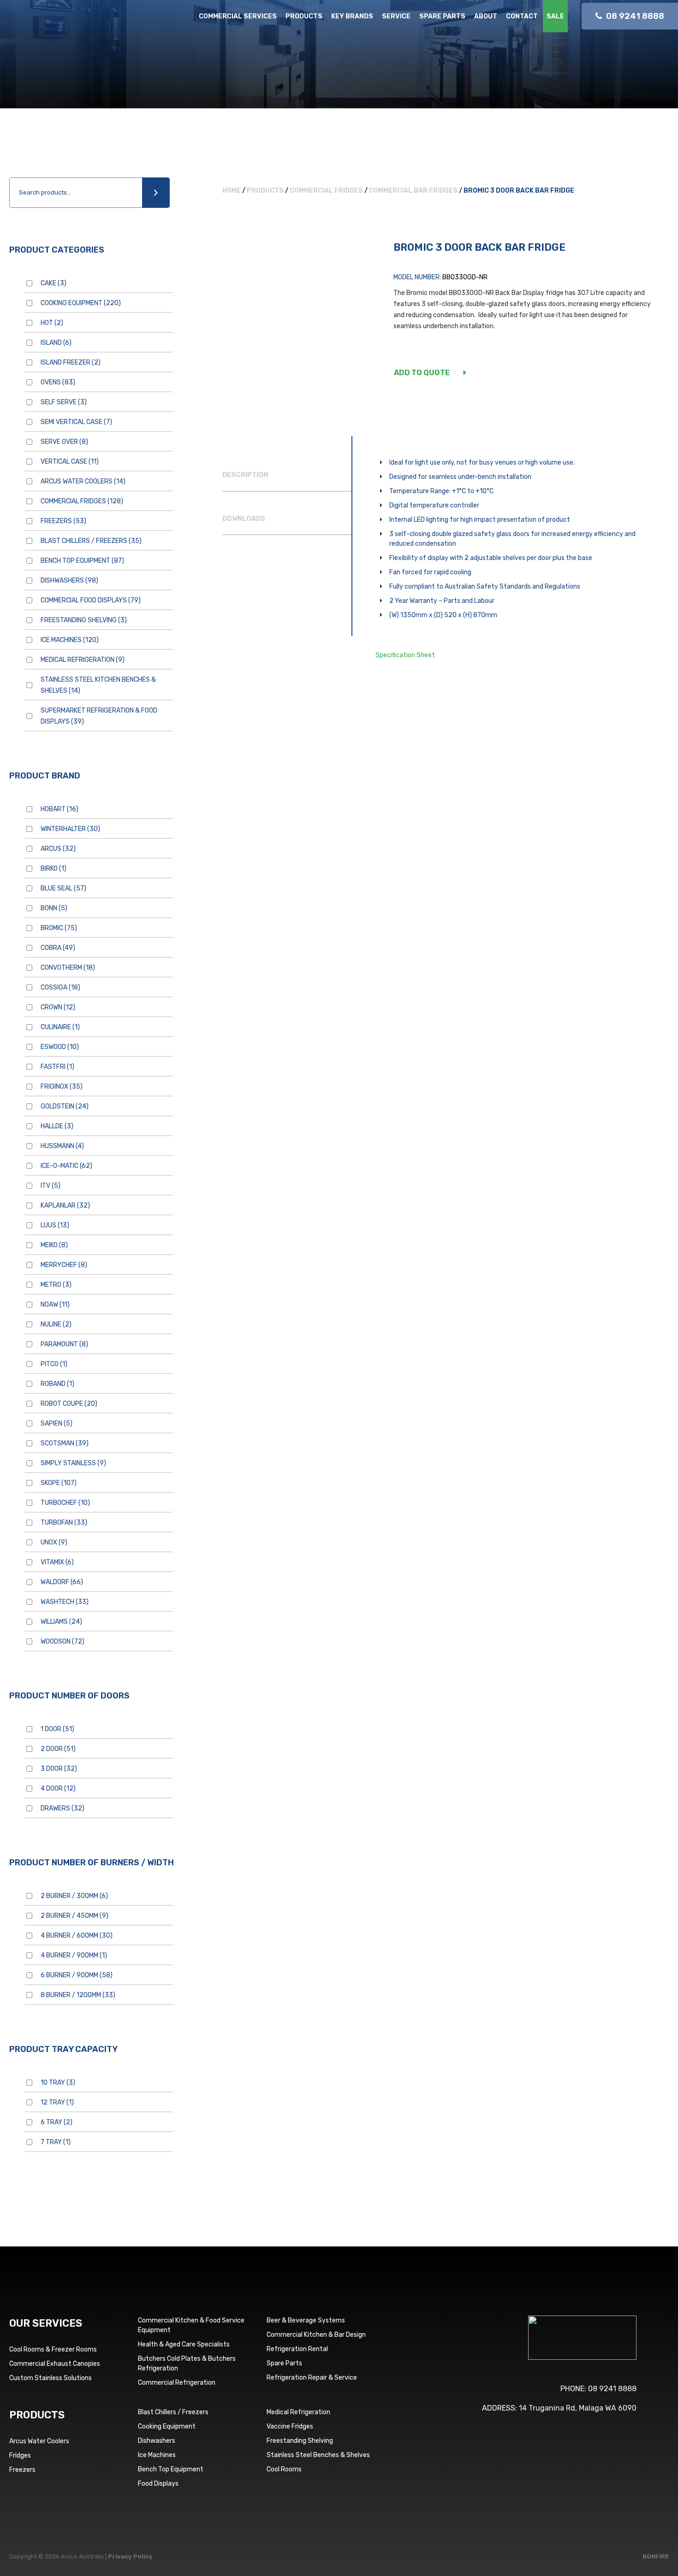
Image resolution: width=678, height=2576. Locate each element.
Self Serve (64, 402)
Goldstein (65, 1106)
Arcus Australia (73, 25)
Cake (54, 283)
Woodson (62, 1642)
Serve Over (64, 442)
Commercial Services (238, 16)
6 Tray (56, 2122)
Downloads (244, 519)
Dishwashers (69, 581)
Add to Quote (422, 373)
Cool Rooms (284, 2469)
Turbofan (64, 1523)
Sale (555, 16)
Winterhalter (70, 829)
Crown (58, 1007)
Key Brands (352, 16)
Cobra (58, 948)
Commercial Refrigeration (177, 2383)
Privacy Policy (130, 2556)
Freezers (63, 521)
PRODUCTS (37, 2415)
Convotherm (68, 968)
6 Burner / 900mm (77, 1975)
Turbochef (65, 1503)
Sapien (56, 1424)
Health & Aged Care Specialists (184, 2344)
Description (245, 475)
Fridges (20, 2455)
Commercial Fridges (82, 501)
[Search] (156, 193)
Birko (54, 869)
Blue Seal (63, 888)
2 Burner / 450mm (74, 1916)
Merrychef (64, 1265)
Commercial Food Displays (91, 600)
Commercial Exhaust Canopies (55, 2364)
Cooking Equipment (81, 303)
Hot (52, 323)
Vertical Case (70, 462)
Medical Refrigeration (83, 660)
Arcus (58, 849)
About (486, 16)
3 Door (59, 1769)
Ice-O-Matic (66, 1166)
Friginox (62, 1087)
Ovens (58, 382)
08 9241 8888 (612, 2389)
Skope (59, 1483)
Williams (61, 1622)
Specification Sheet (405, 655)
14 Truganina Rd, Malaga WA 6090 (578, 2408)
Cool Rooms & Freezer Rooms (53, 2349)
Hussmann (62, 1146)
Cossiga (60, 987)
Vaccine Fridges (290, 2426)
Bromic (59, 928)
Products (304, 16)
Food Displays (158, 2484)
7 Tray (56, 2142)
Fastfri (57, 1067)
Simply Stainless (73, 1463)
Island (56, 343)
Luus (55, 1225)
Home (232, 191)
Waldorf (62, 1582)
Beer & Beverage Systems (306, 2320)
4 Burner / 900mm (74, 1955)
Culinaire (60, 1027)
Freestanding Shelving (84, 620)
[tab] (287, 475)
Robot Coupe (69, 1404)
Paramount (64, 1344)
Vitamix (57, 1562)
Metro (56, 1285)
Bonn (54, 908)
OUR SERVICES (46, 2323)
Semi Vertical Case (76, 422)
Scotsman (65, 1443)
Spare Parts (442, 16)
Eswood (60, 1047)
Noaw (55, 1305)
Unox (54, 1542)
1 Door (57, 1729)
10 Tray (58, 2083)
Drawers (62, 1808)
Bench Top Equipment (82, 561)
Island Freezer (71, 363)
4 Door (58, 1789)
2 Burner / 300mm (74, 1896)
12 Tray (57, 2102)
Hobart (59, 809)
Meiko (54, 1245)
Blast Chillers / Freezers (91, 541)
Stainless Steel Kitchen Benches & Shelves (98, 685)
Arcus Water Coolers (83, 481)
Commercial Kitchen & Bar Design (316, 2335)
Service (396, 16)
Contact (522, 16)
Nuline (56, 1324)
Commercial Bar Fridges (413, 191)
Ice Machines (70, 640)
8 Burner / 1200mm (78, 1995)
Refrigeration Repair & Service (312, 2378)
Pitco (54, 1364)
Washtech (65, 1602)
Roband (57, 1384)
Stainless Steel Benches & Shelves (318, 2455)
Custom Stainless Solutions (51, 2378)
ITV (51, 1186)
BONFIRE (656, 2556)
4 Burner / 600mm (77, 1936)
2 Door (58, 1749)
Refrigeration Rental (297, 2349)
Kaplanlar (65, 1205)
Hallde (57, 1126)
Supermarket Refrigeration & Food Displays (99, 716)
